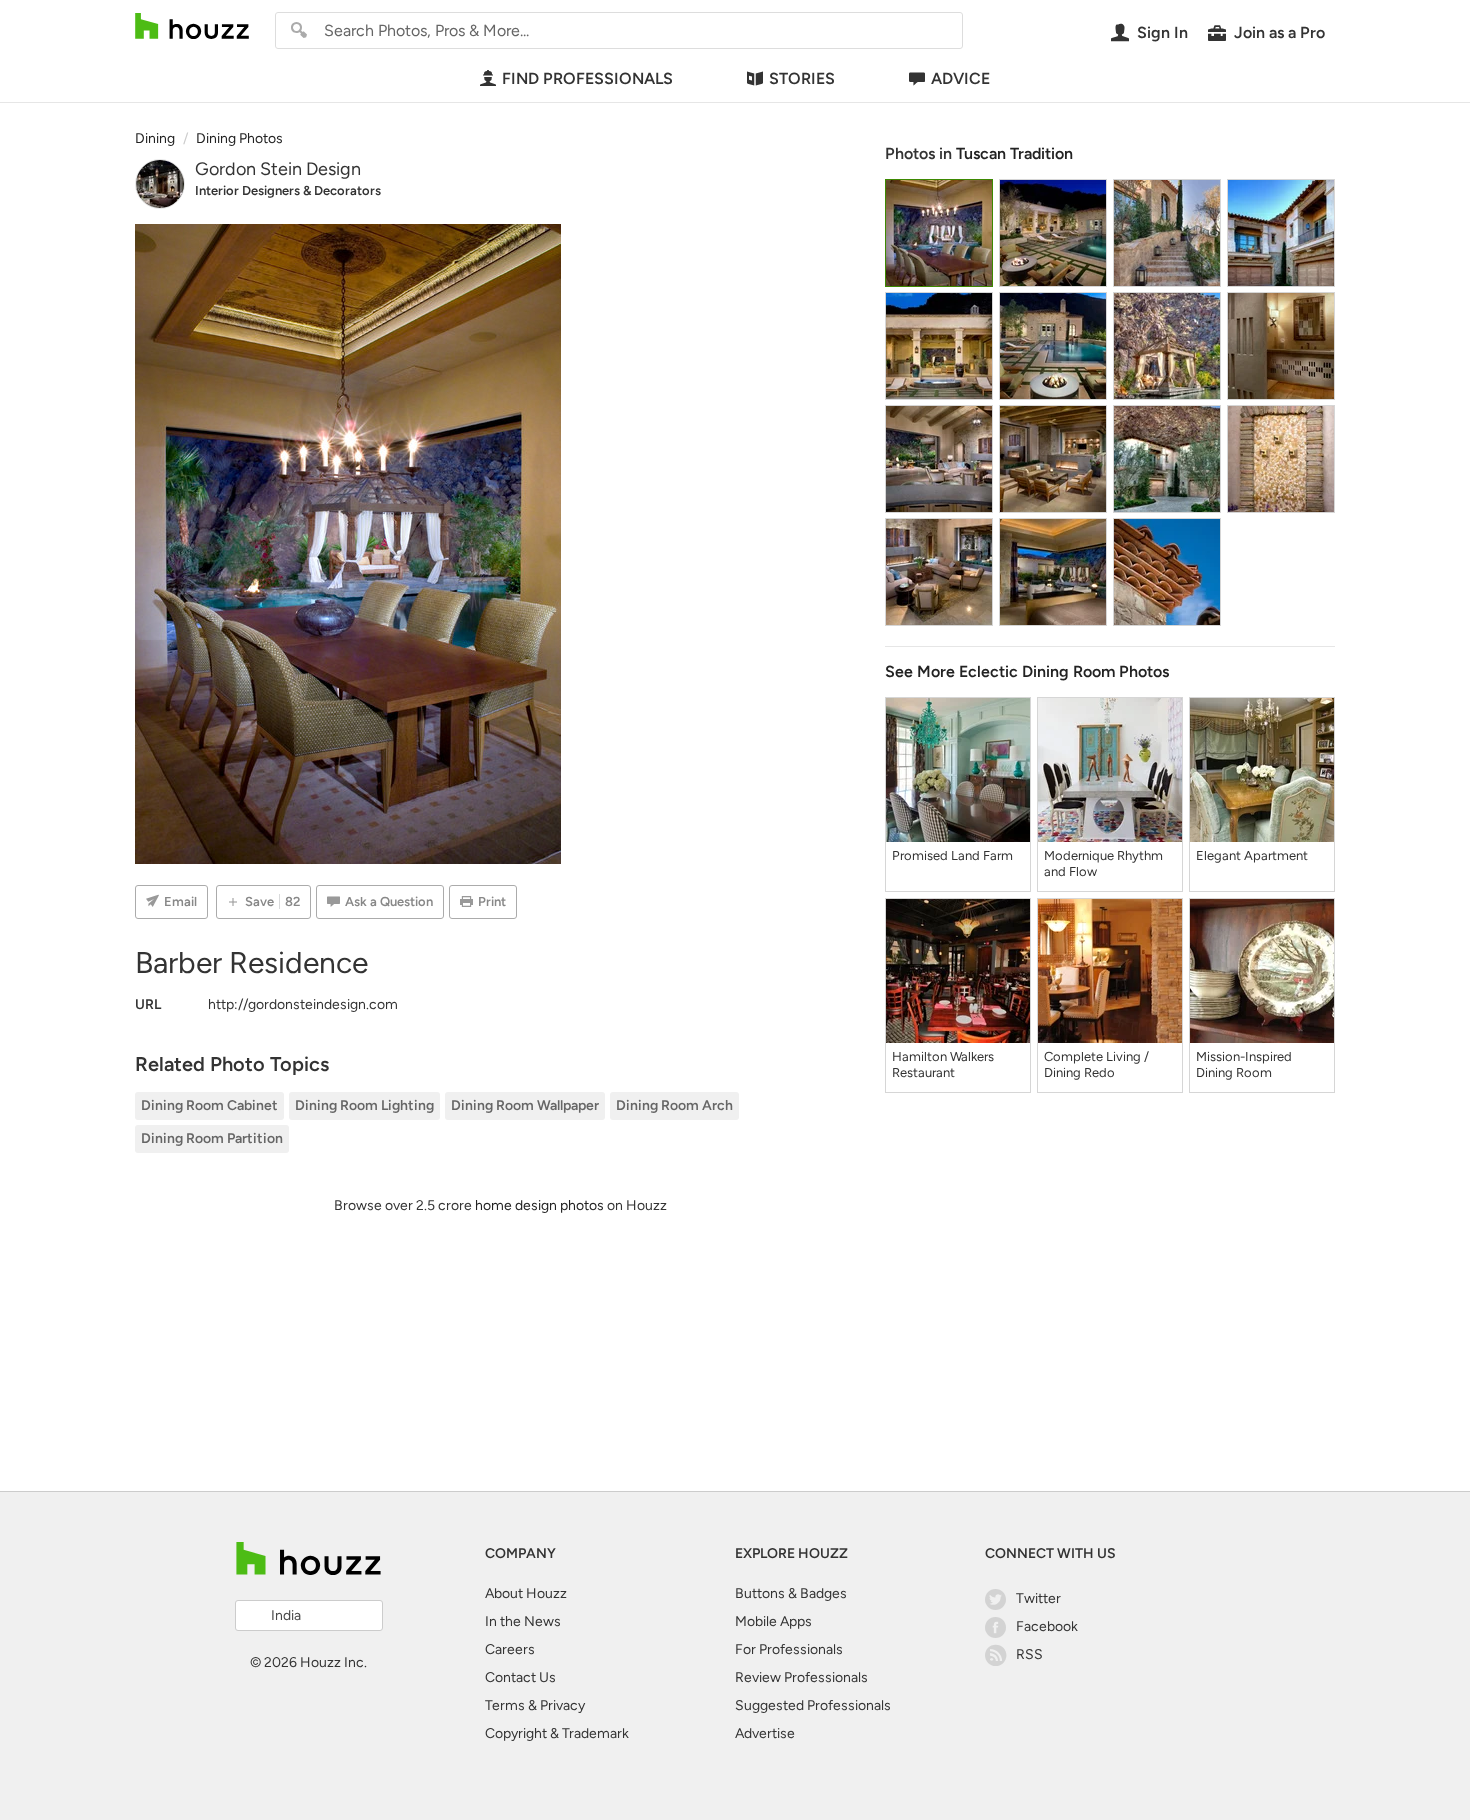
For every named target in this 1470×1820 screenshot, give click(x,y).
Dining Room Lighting (364, 1105)
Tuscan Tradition (1014, 153)
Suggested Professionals (813, 1705)
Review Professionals (801, 1677)
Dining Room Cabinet (209, 1105)
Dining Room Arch (674, 1105)
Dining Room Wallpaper (525, 1105)
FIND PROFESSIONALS (587, 78)
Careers (510, 1649)
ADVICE (960, 78)
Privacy (562, 1705)
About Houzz (526, 1593)
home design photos (539, 1205)
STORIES (802, 78)
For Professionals (789, 1649)
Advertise (765, 1733)
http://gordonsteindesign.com (303, 1004)
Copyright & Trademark (557, 1733)
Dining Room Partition (212, 1138)
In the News (523, 1621)
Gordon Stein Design (278, 169)
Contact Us (520, 1677)
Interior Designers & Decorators (288, 190)
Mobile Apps (773, 1621)
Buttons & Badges (791, 1593)
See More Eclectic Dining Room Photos (1027, 671)
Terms (505, 1705)
